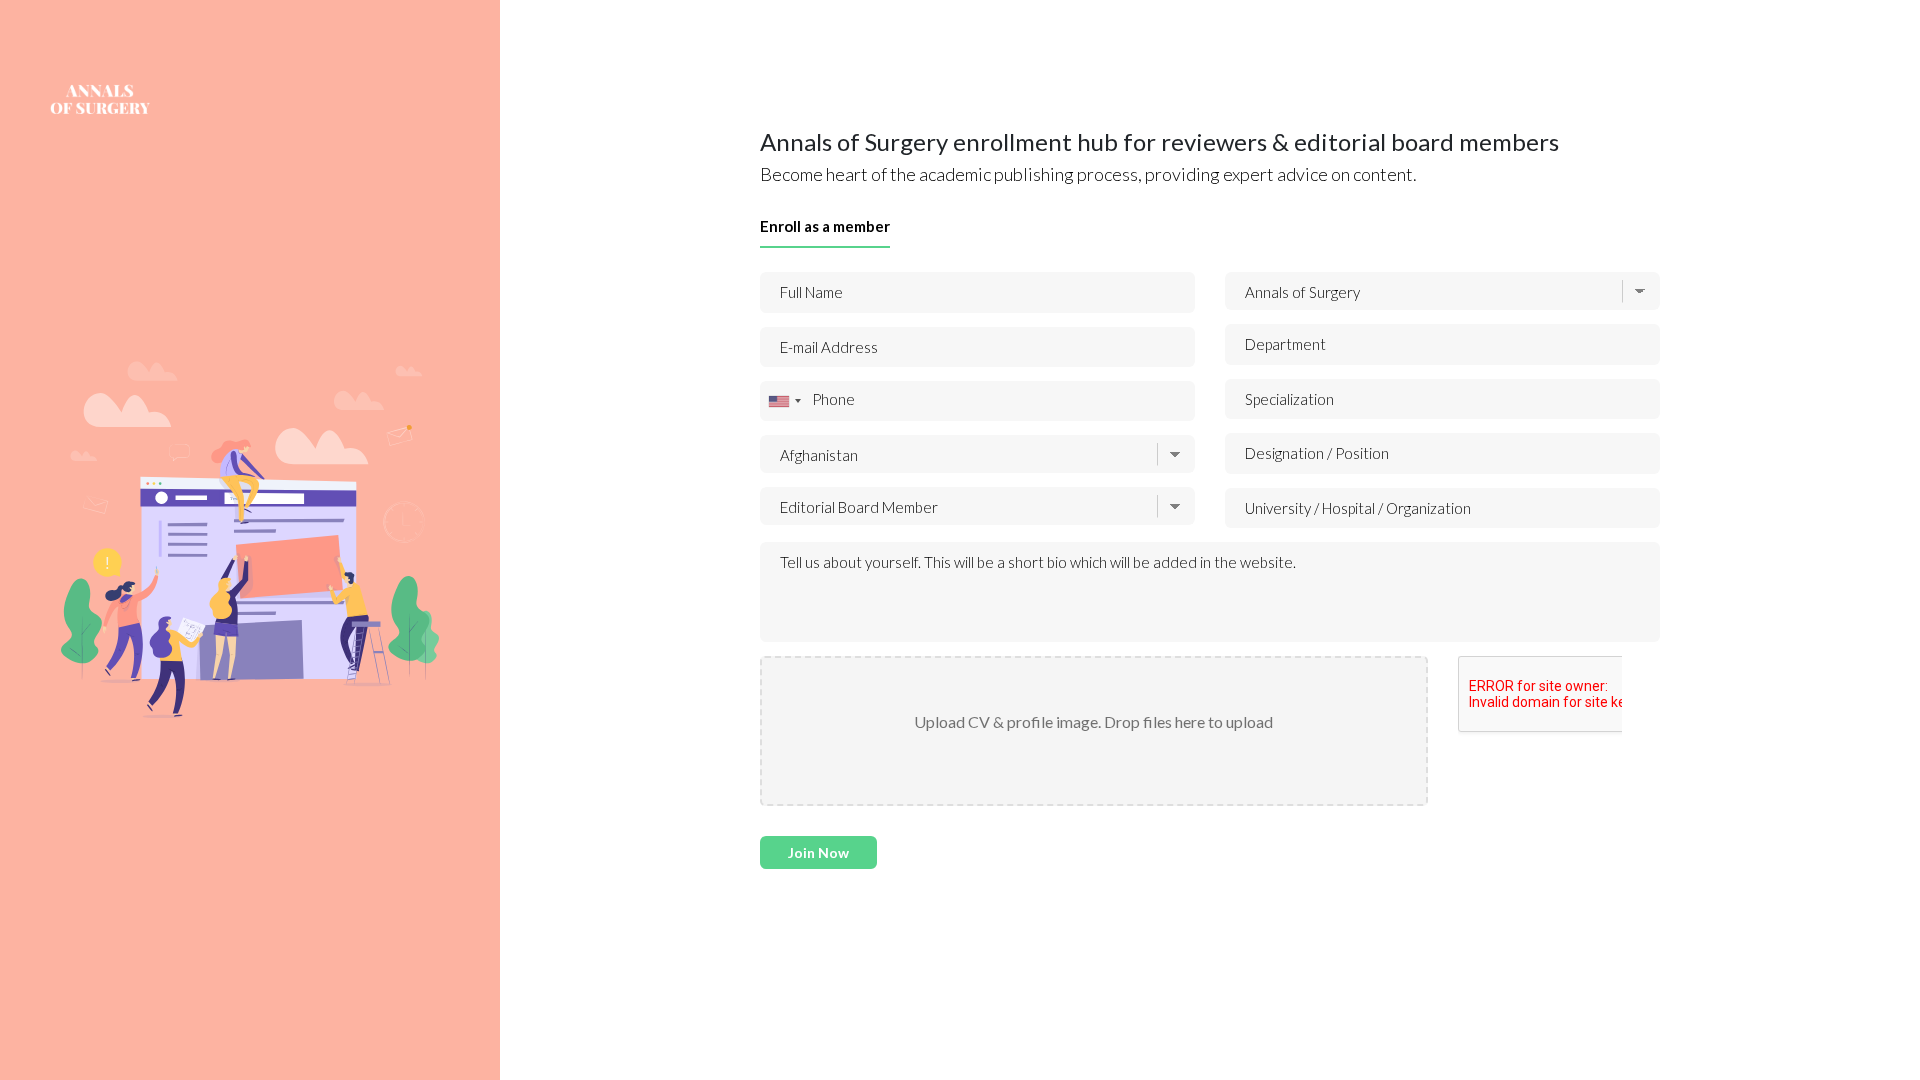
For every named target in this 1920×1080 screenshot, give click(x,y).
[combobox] (784, 401)
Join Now (818, 852)
